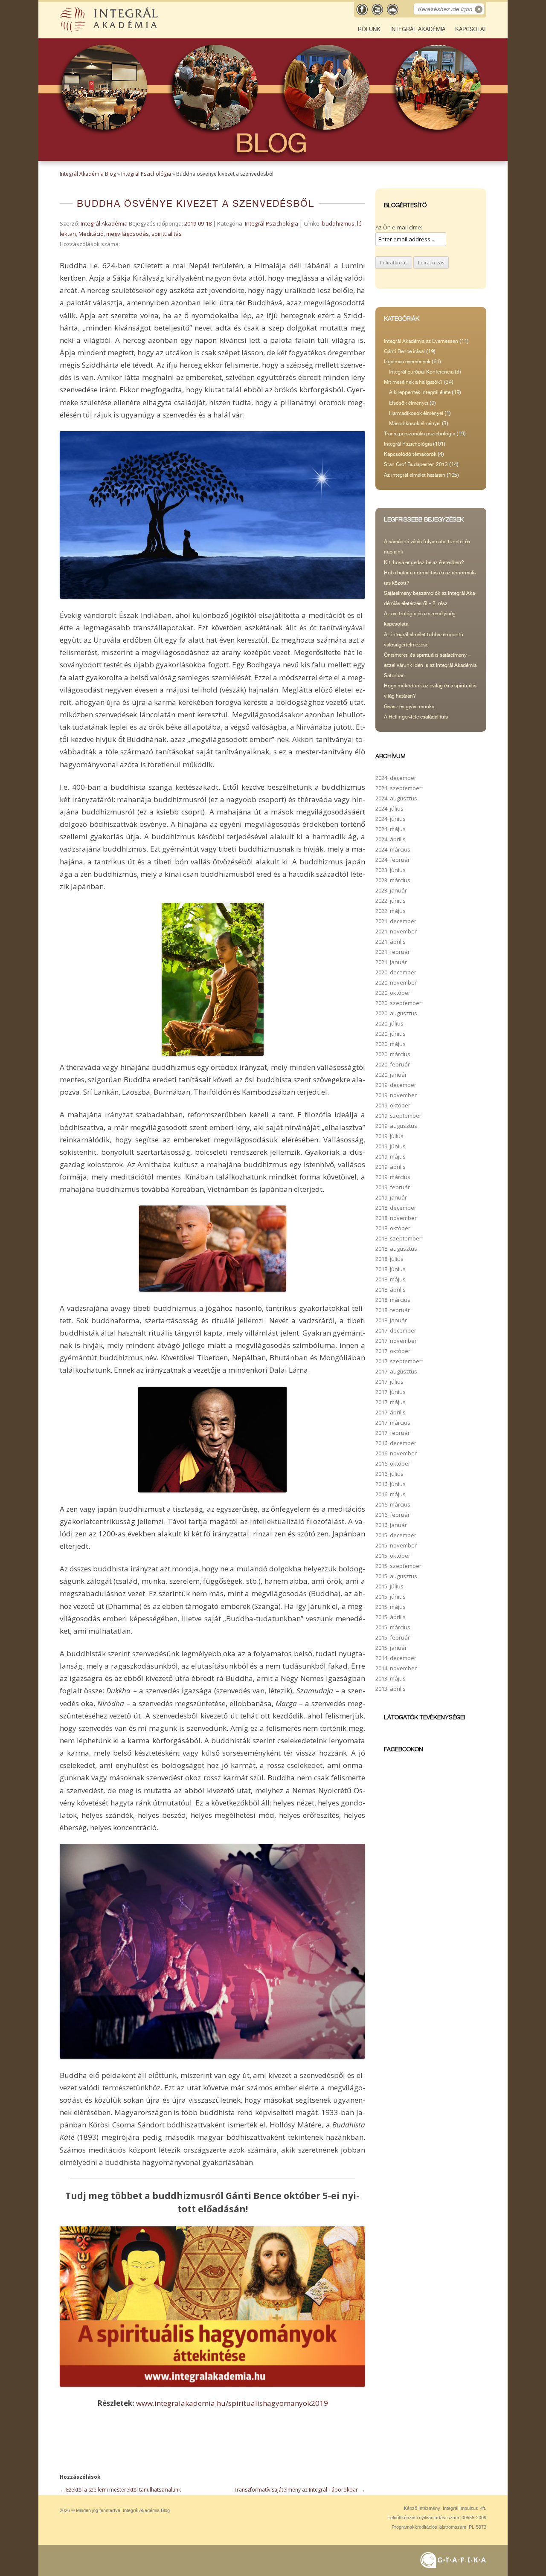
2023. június (391, 870)
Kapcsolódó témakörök (410, 454)
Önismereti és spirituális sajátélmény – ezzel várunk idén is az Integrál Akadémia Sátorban (430, 665)
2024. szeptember (398, 788)
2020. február (393, 1064)
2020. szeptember (398, 1003)
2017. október (393, 1351)
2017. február (393, 1433)
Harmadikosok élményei (416, 413)
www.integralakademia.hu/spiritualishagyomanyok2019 (232, 2403)
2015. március (393, 1627)
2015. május (391, 1607)
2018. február (393, 1310)
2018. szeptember (398, 1238)
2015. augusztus (396, 1576)
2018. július (389, 1259)
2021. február (393, 952)
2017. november (396, 1341)
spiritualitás (167, 234)
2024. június (391, 819)
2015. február (393, 1637)
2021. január (391, 962)
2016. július (389, 1474)
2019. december (396, 1085)
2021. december (396, 921)
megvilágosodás (128, 234)
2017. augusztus (396, 1371)
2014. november (396, 1668)
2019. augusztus (396, 1126)
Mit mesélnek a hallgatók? (413, 382)
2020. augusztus (396, 1013)
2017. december (396, 1330)
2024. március (393, 849)
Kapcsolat (471, 29)
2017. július (389, 1382)
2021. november (396, 931)
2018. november (396, 1218)
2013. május (391, 1678)
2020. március (393, 1054)
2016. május (391, 1494)
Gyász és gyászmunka (409, 707)
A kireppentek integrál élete (420, 392)
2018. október (393, 1228)
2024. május (391, 829)
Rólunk (369, 29)
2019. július (389, 1136)
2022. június (391, 901)
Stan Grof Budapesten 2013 (416, 464)
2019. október (393, 1105)
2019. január (391, 1197)
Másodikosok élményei (415, 423)
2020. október (393, 993)
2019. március (393, 1177)
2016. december (396, 1443)
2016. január (391, 1525)
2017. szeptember (398, 1361)
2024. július (389, 808)
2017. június (391, 1392)
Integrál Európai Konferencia (421, 372)
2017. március (393, 1423)
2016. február (393, 1515)
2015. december (396, 1535)
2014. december (396, 1658)
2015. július (389, 1586)
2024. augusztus (396, 798)
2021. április (391, 942)
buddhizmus (338, 223)
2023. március (393, 880)
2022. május (391, 911)
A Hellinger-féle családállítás (416, 717)
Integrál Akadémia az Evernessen (421, 341)
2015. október (393, 1556)
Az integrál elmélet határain (415, 475)
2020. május (391, 1044)
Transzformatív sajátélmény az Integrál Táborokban (299, 2490)
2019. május (391, 1156)
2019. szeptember (398, 1116)
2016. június (391, 1484)
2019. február (393, 1187)
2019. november (396, 1095)
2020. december (396, 972)
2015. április (391, 1617)
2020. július (389, 1023)
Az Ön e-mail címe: (399, 227)
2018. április (391, 1289)
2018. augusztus (396, 1249)
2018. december (396, 1208)
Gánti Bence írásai (404, 351)
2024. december (396, 778)
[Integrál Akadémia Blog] (110, 31)
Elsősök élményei (409, 403)
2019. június (391, 1146)
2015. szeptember (398, 1566)
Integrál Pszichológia (146, 174)
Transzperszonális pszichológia (420, 434)
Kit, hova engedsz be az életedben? (424, 562)
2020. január (391, 1075)
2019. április (391, 1167)
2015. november (396, 1545)
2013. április (391, 1689)
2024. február (393, 860)
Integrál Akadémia (418, 29)
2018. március (393, 1300)
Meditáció (91, 234)
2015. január (391, 1648)
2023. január (391, 890)
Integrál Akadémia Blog (88, 174)
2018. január (391, 1320)
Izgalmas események (407, 362)
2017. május (391, 1402)
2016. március (393, 1504)
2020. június (391, 1034)
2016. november (396, 1453)
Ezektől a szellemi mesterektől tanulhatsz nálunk (120, 2490)
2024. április (391, 839)
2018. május (391, 1279)
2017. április (391, 1412)
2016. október (393, 1463)
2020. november (396, 982)
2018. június (391, 1269)
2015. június (391, 1597)
